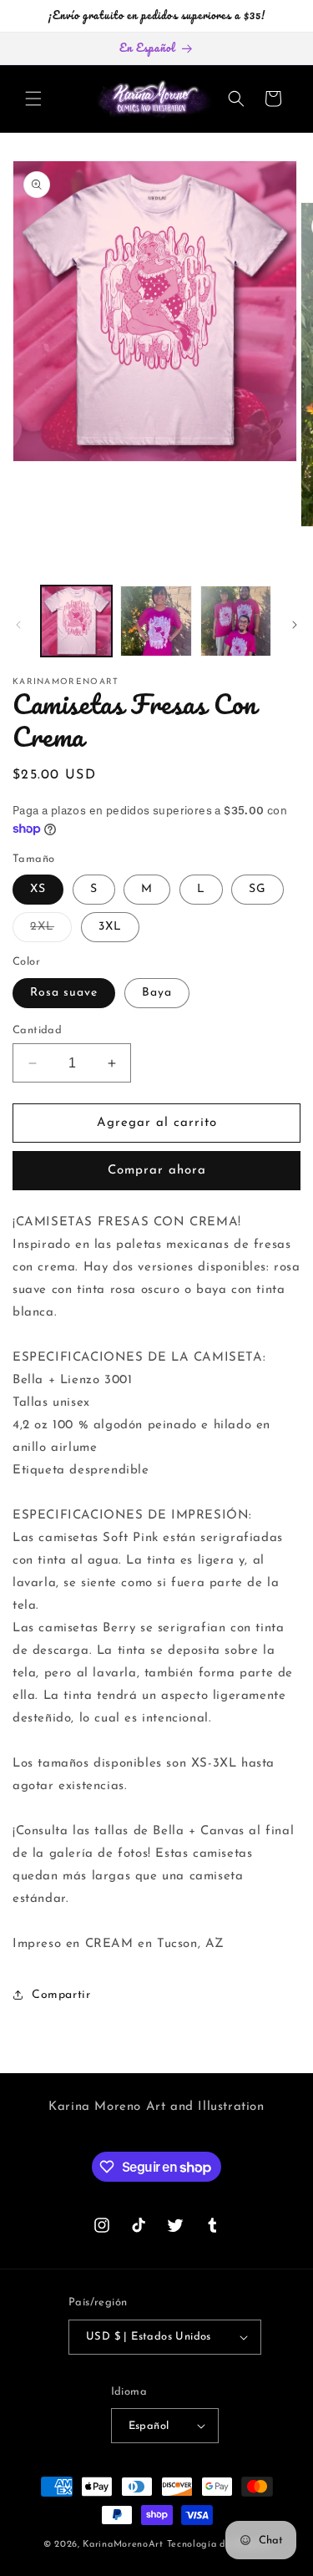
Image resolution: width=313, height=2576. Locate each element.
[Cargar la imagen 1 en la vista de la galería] (76, 621)
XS (38, 889)
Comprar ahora (157, 1171)
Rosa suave (64, 993)
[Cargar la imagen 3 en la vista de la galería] (156, 621)
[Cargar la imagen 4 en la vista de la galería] (236, 621)
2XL (51, 931)
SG (257, 889)
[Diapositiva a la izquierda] (18, 625)
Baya (157, 993)
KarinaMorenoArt (123, 2545)
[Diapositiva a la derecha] (295, 625)
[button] (33, 99)
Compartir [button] (61, 1995)
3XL (110, 927)
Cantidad (37, 1030)
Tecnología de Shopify (219, 2545)
